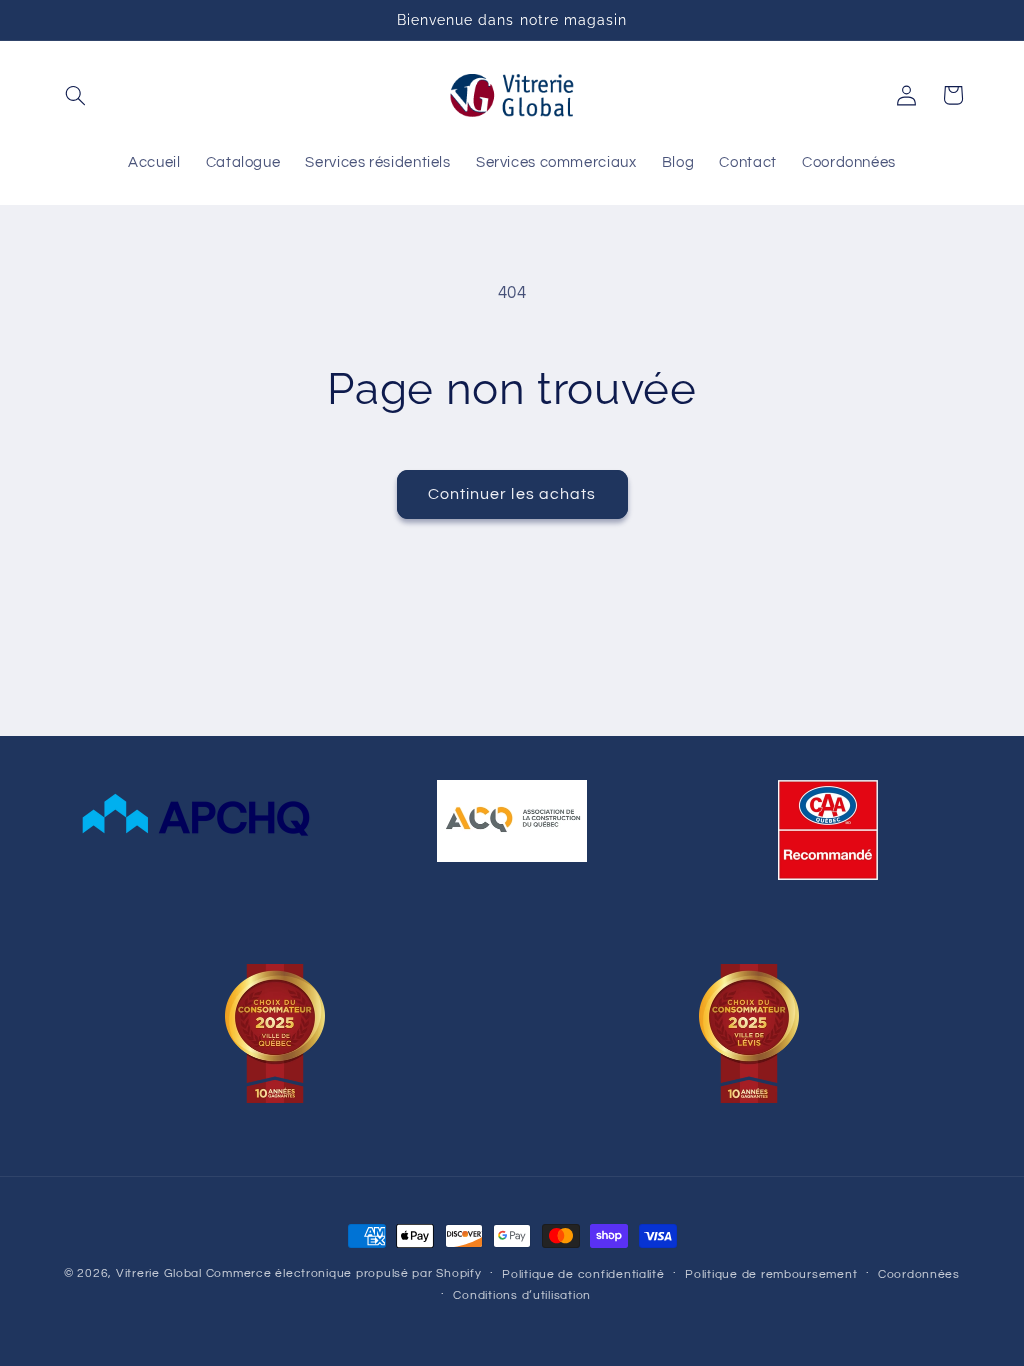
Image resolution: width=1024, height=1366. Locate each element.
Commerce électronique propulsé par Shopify (344, 1273)
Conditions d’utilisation (522, 1295)
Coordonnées (919, 1274)
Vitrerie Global (159, 1273)
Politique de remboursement (771, 1274)
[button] (76, 95)
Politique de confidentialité (583, 1274)
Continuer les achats (512, 494)
